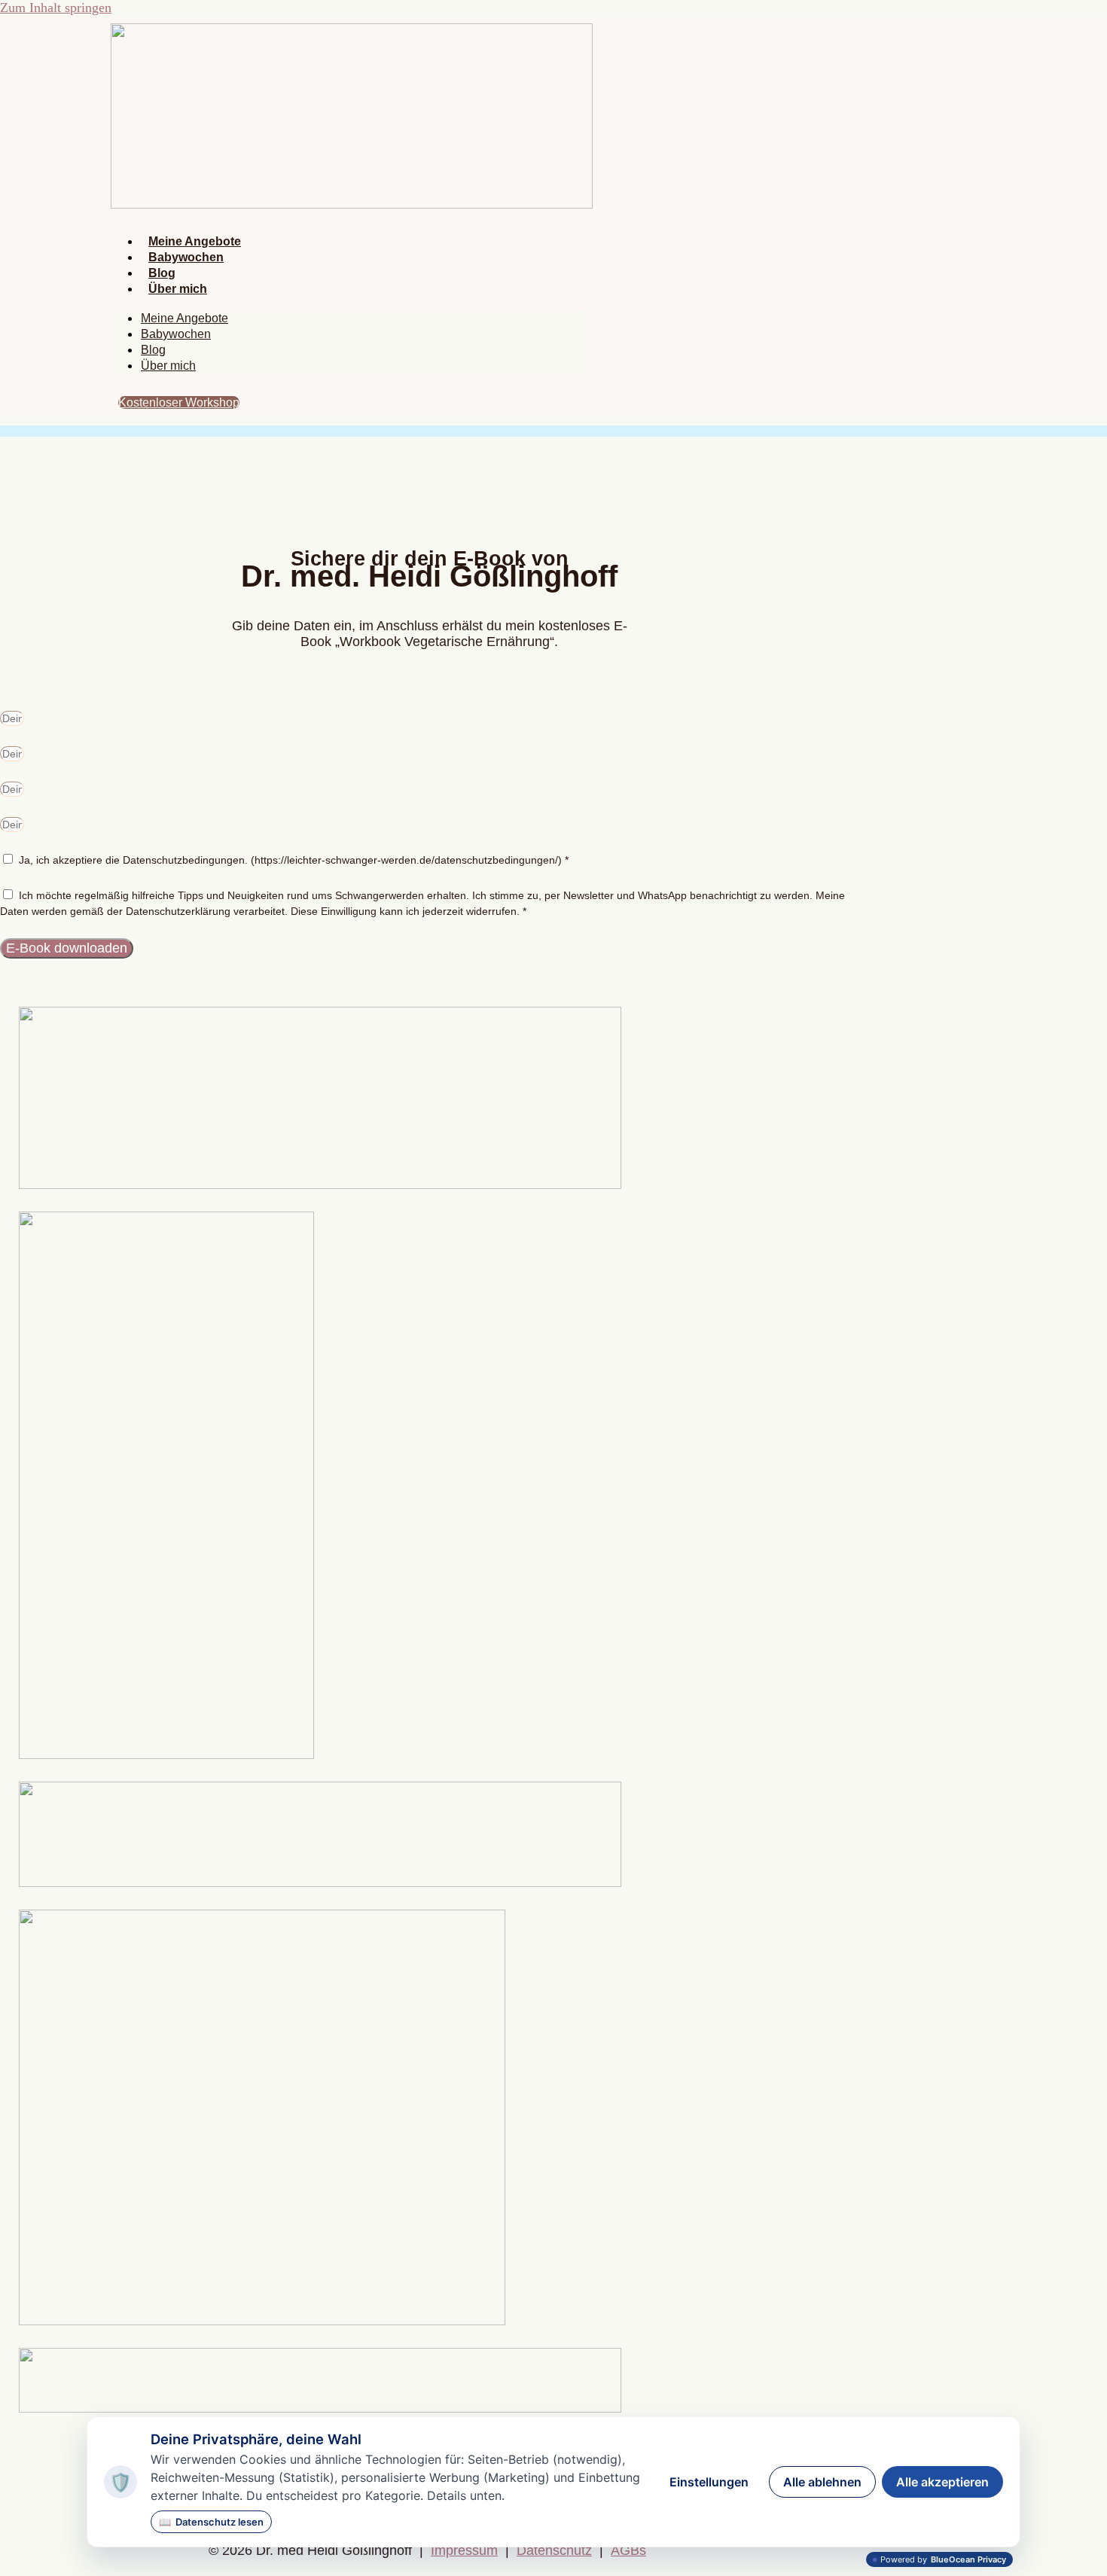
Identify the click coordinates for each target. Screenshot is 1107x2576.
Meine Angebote (195, 241)
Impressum (464, 2550)
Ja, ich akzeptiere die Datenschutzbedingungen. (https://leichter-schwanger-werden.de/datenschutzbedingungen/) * (294, 860)
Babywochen (186, 257)
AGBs (628, 2550)
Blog (162, 273)
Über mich (178, 289)
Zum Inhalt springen (56, 8)
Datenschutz (554, 2550)
